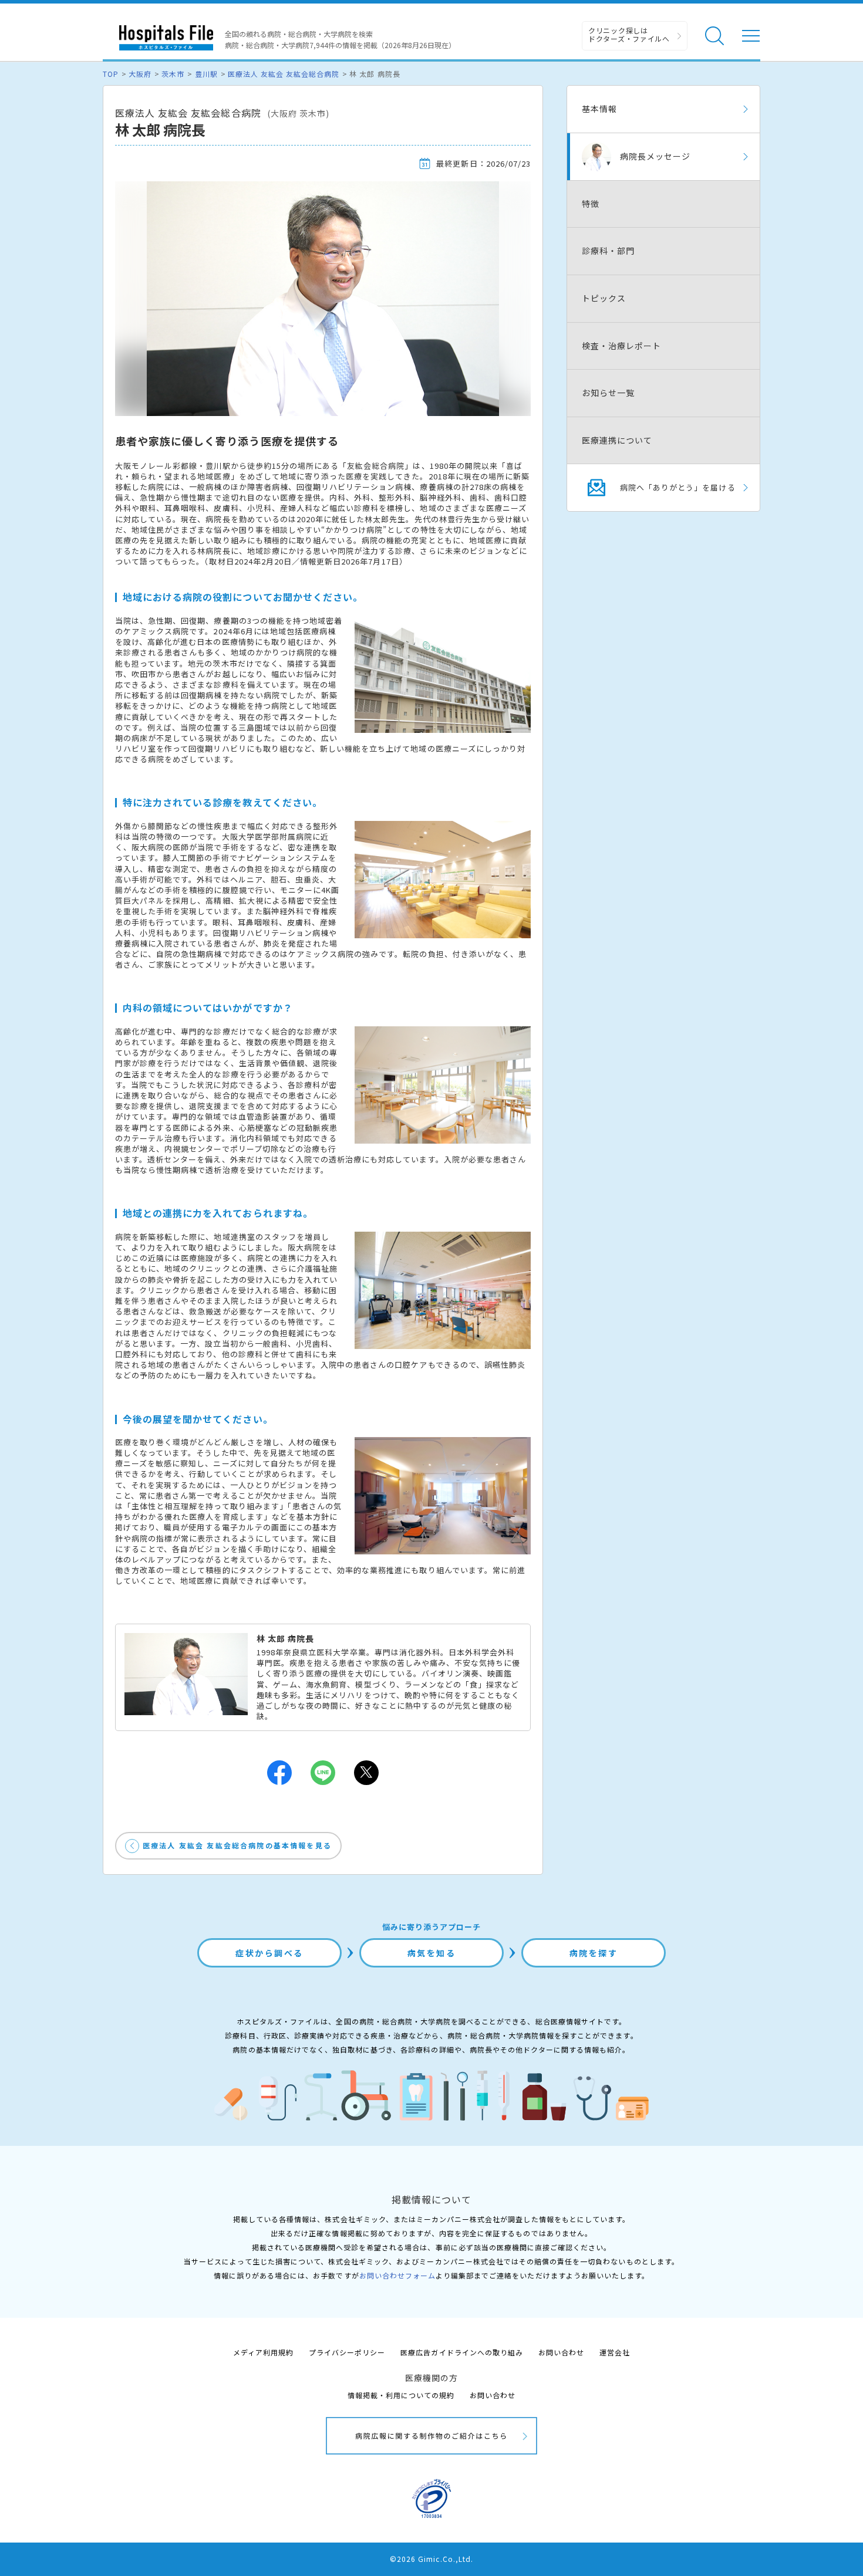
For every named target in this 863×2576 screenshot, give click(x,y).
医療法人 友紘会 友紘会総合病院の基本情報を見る (237, 1845)
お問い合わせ (561, 2352)
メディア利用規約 (263, 2352)
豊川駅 (206, 74)
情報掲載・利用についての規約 (401, 2395)
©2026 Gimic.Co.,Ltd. (431, 2559)
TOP (111, 74)
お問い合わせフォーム (397, 2275)
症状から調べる (269, 1953)
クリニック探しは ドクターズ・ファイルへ (629, 34)
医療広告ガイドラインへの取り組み (462, 2352)
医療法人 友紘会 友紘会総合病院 (284, 74)
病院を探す (594, 1953)
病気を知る (432, 1953)
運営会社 (615, 2352)
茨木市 (173, 74)
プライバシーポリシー (347, 2352)
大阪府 (140, 74)
